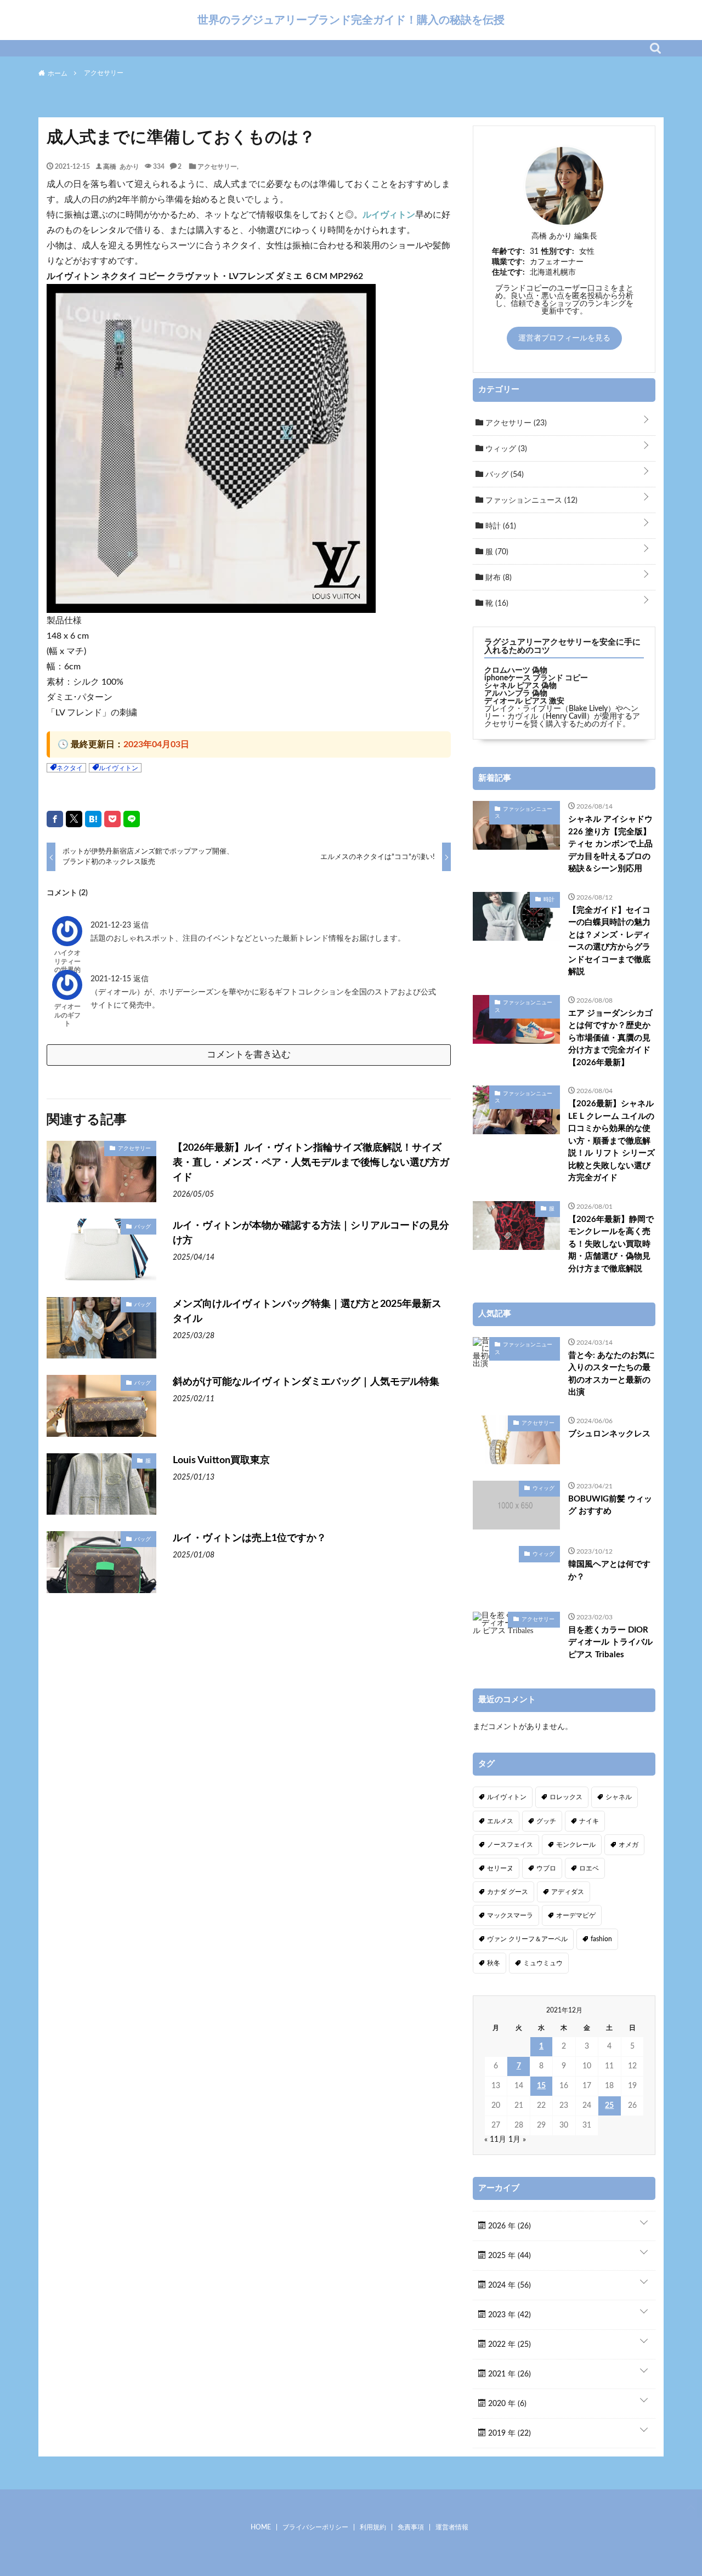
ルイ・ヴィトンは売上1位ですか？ (250, 1538)
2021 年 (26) (508, 2374)
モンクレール (576, 1845)
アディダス (568, 1892)
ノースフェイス (510, 1845)
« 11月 (495, 2140)
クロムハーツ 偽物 (516, 670)
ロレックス (566, 1797)
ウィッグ (505, 449)
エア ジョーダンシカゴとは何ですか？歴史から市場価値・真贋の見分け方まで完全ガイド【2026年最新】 (610, 1038)
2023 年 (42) (508, 2315)
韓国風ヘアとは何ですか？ (609, 1571)
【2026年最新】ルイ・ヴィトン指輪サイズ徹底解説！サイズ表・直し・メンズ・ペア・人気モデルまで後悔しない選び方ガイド (311, 1163)
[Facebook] (55, 819)
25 (609, 2106)
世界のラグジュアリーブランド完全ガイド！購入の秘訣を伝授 (351, 20)
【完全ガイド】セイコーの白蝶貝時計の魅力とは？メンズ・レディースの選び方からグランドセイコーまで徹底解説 (609, 941)
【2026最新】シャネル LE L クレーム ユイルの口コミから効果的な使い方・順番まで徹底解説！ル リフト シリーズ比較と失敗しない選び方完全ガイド (612, 1141)
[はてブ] (93, 819)
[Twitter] (74, 819)
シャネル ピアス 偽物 (520, 686)
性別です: (558, 252)
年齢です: (508, 252)
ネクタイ (70, 768)
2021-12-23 (112, 925)
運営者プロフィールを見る (564, 338)
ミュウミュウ (543, 1963)
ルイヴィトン (389, 215)
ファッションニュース (530, 501)
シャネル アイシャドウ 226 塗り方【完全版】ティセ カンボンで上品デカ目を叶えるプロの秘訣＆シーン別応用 (610, 844)
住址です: (508, 272)
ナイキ (589, 1821)
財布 (497, 578)
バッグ (143, 1226)
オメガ (629, 1845)
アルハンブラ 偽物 (516, 693)
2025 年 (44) (508, 2256)
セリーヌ (500, 1868)
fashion (601, 1939)
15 (541, 2086)
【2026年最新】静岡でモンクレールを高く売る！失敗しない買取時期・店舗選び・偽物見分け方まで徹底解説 (611, 1244)
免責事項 (411, 2527)
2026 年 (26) (508, 2226)
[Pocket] (112, 819)
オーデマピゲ (576, 1915)
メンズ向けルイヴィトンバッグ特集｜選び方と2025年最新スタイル (307, 1312)
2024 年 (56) (508, 2285)
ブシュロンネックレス (609, 1434)
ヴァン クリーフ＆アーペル (527, 1939)
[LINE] (132, 819)
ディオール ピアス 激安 (524, 701)
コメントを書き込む (249, 1054)
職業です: (508, 262)
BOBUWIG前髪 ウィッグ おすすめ (610, 1505)
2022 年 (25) (508, 2345)
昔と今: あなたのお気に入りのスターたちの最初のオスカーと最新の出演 (612, 1374)
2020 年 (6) (506, 2404)
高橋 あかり (121, 166)
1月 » (517, 2140)
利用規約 (373, 2527)
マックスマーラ (510, 1915)
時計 (500, 526)
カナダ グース (508, 1892)
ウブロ (546, 1868)
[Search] (655, 48)
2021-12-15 (112, 979)
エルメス (500, 1821)
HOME (261, 2527)
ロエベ (589, 1868)
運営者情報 (452, 2527)
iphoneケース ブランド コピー (536, 678)
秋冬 (494, 1963)
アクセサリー (217, 166)
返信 (141, 925)
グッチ (546, 1821)
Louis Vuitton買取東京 (221, 1460)
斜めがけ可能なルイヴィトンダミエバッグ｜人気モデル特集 (306, 1382)
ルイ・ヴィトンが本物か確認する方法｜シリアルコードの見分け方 (311, 1233)
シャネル (619, 1797)
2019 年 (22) (508, 2433)
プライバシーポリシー (315, 2527)
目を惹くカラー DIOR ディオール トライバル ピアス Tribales (610, 1642)
